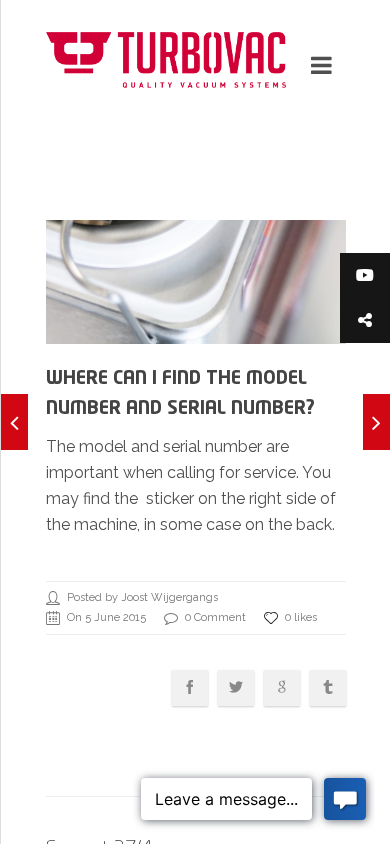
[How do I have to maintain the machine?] (14, 422)
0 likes (301, 617)
